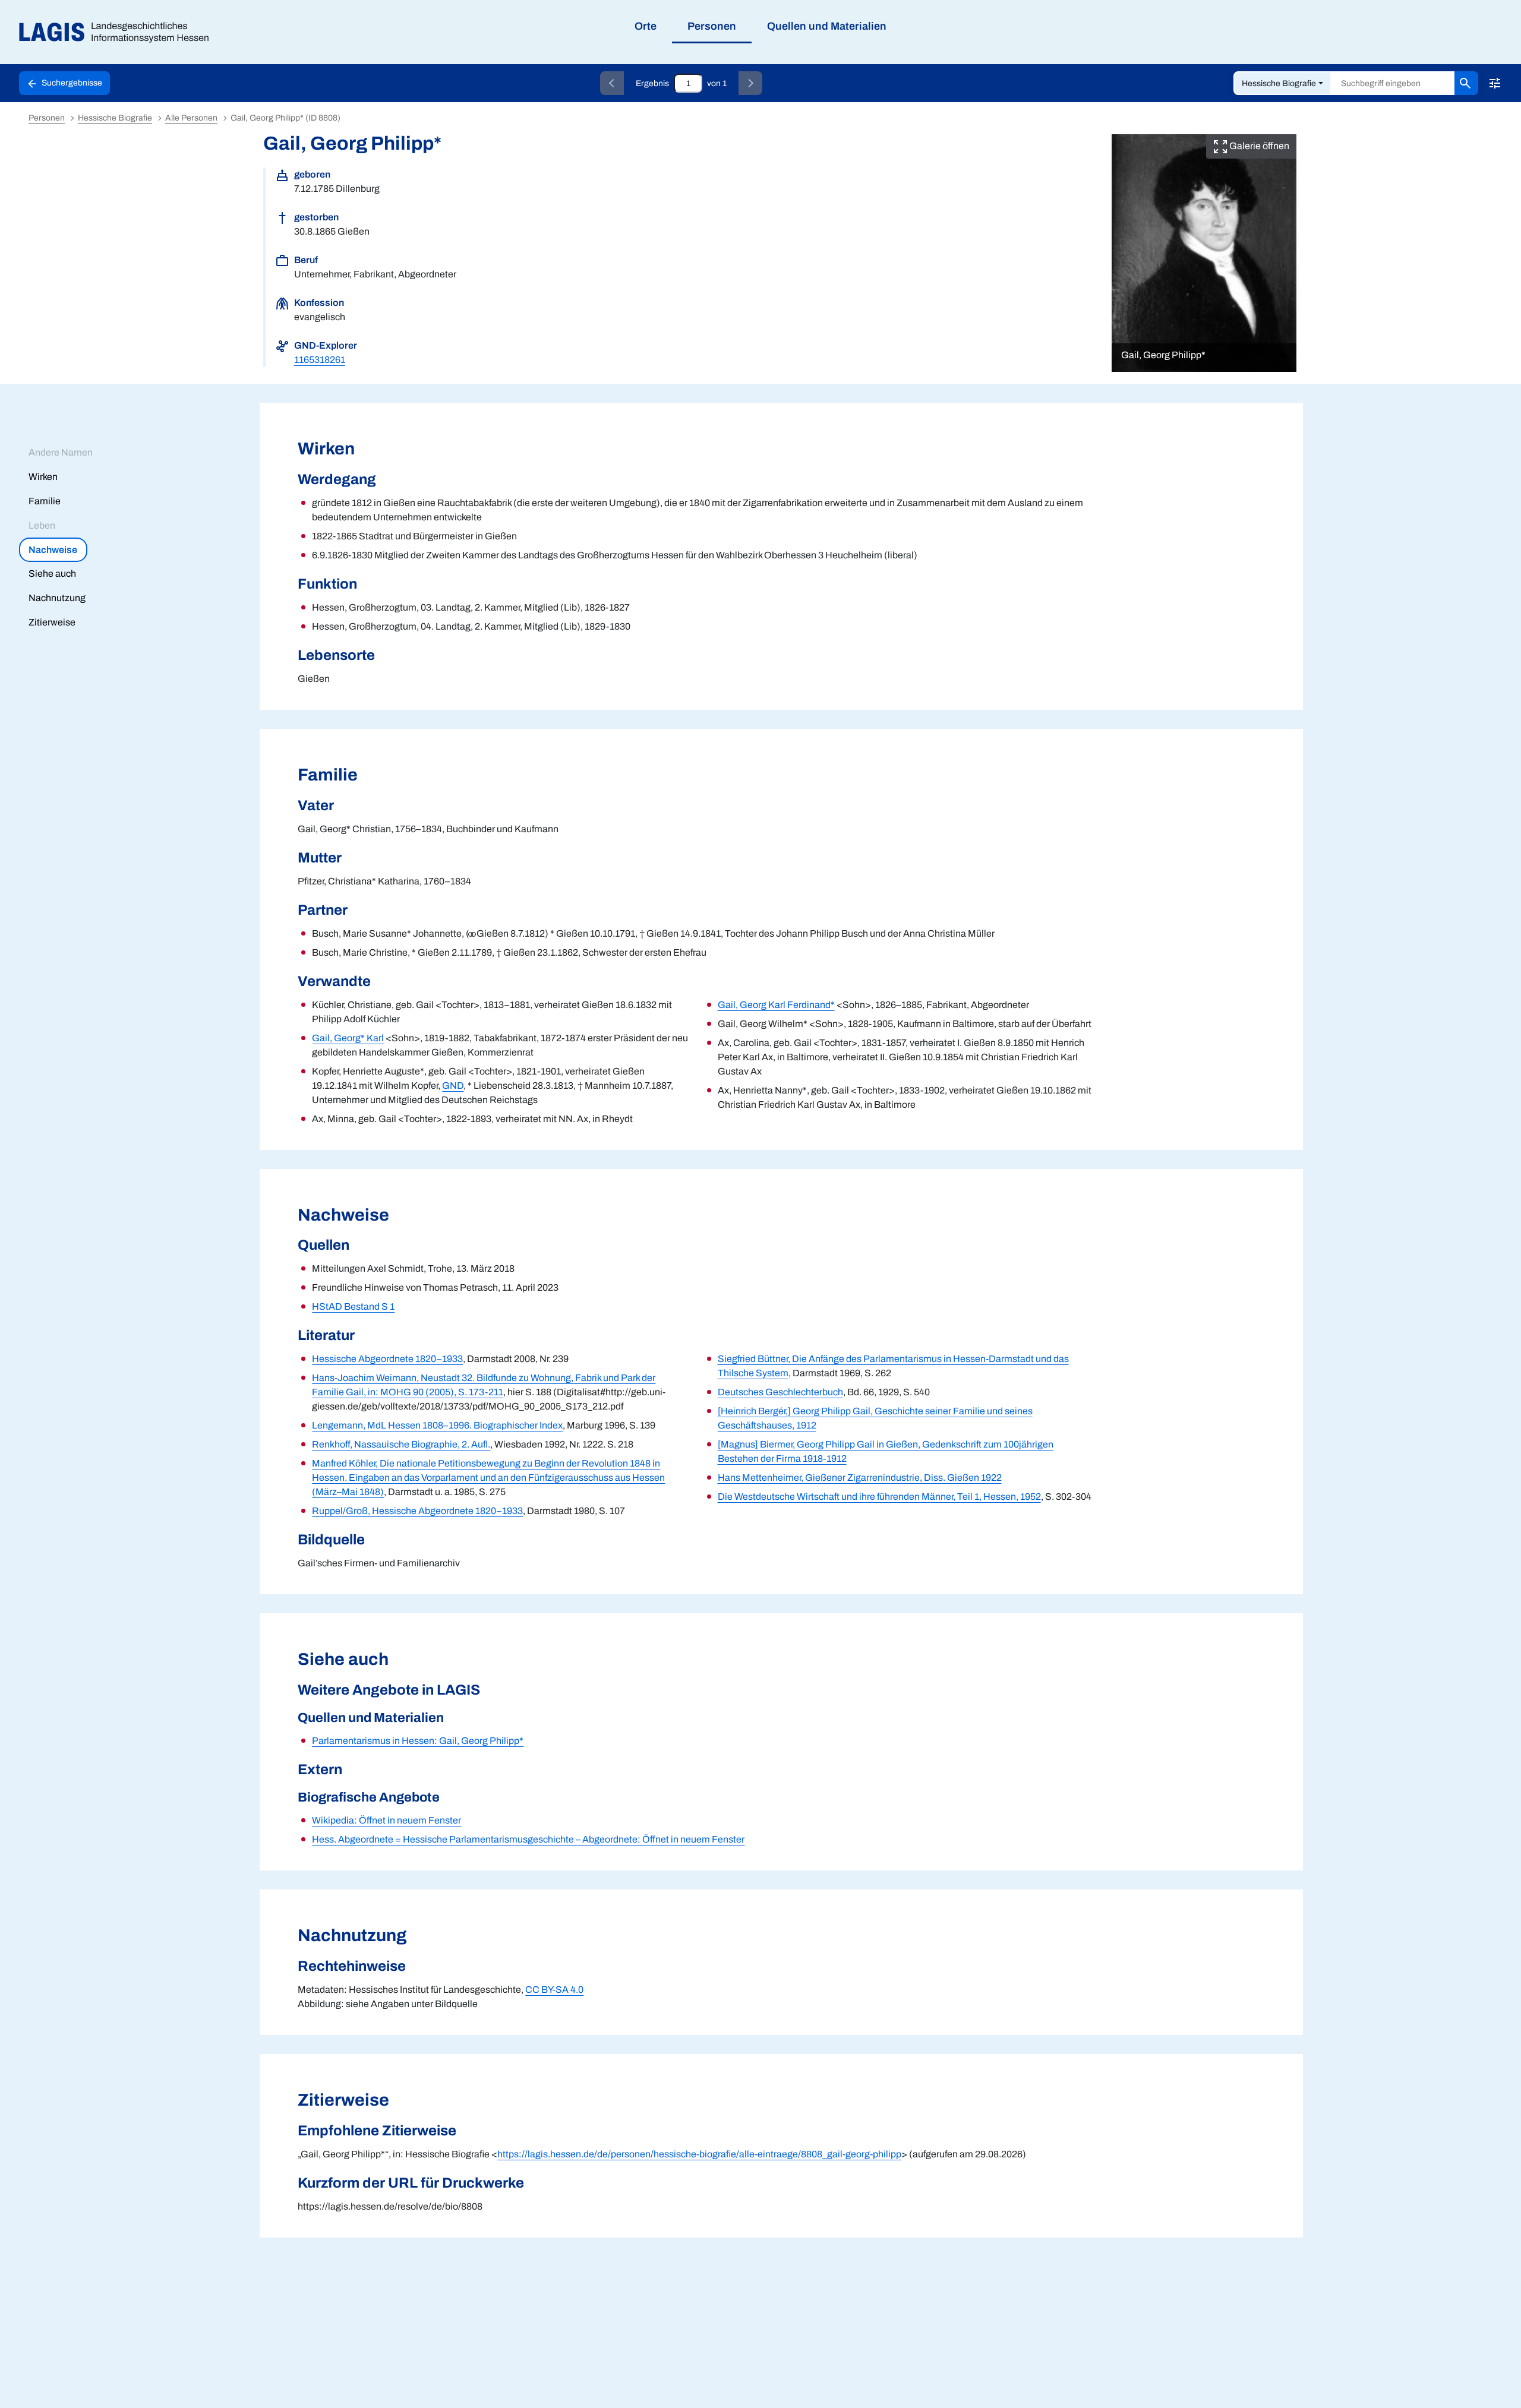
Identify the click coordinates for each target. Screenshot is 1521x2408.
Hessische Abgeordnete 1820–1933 (387, 1359)
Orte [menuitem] (646, 26)
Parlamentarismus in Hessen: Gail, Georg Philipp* (418, 1741)
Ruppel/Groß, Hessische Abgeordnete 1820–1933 (417, 1511)
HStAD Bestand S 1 (353, 1306)
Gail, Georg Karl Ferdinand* (776, 1005)
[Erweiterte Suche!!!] (1495, 83)
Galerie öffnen (1258, 146)
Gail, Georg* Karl (348, 1038)
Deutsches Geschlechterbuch (780, 1392)
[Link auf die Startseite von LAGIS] (119, 32)
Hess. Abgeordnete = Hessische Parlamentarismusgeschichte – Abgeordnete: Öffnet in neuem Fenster (528, 1839)
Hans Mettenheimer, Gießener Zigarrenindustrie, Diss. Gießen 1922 (860, 1478)
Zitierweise (52, 622)
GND (453, 1086)
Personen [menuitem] (712, 26)
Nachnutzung (57, 598)
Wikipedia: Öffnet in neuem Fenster (386, 1820)
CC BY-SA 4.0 (554, 1990)
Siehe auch (52, 573)
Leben (42, 525)
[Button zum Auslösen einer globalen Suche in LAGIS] (1466, 83)
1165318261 (320, 360)
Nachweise (53, 550)
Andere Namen (61, 452)
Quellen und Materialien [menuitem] (827, 26)
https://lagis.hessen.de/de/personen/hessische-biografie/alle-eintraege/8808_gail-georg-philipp (699, 2154)
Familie (45, 501)
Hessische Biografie (1279, 83)
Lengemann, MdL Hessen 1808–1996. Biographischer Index (437, 1425)
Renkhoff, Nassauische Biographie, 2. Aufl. (401, 1444)
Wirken (43, 477)
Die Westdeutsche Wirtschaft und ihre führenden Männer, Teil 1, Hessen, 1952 (879, 1497)
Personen (47, 118)
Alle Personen (191, 118)
